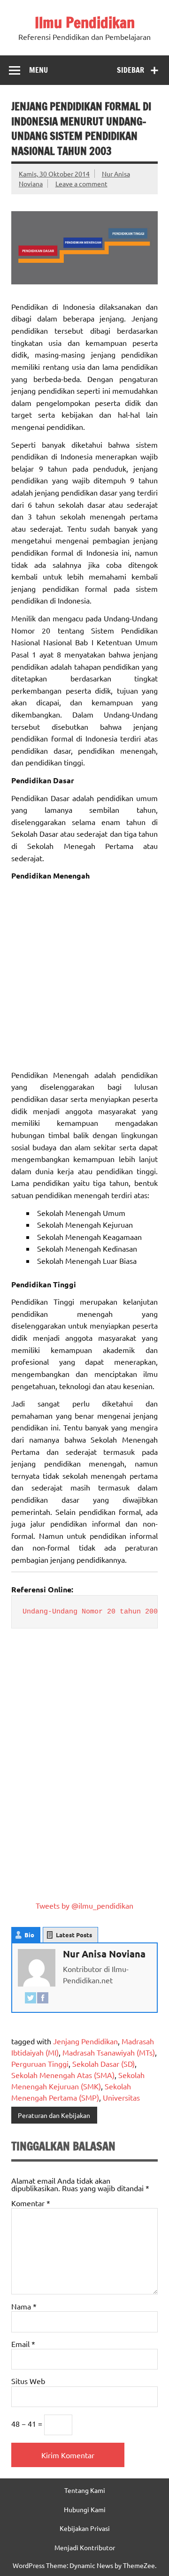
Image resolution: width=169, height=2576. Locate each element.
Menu (38, 70)
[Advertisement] (84, 975)
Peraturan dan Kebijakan (54, 2115)
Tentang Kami (85, 2490)
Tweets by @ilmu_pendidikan (84, 1905)
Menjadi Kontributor (85, 2547)
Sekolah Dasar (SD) (104, 2064)
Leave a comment (81, 183)
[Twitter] (31, 1999)
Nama (24, 2306)
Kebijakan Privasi (85, 2528)
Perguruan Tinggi (40, 2064)
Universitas (121, 2097)
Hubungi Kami (85, 2509)
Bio (29, 1935)
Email (23, 2344)
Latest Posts (74, 1935)
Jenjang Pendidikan (85, 2041)
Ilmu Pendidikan (85, 23)
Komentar (31, 2203)
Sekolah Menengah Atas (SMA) (63, 2075)
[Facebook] (43, 1999)
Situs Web (28, 2381)
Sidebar (131, 70)
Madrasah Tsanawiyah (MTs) (109, 2052)
